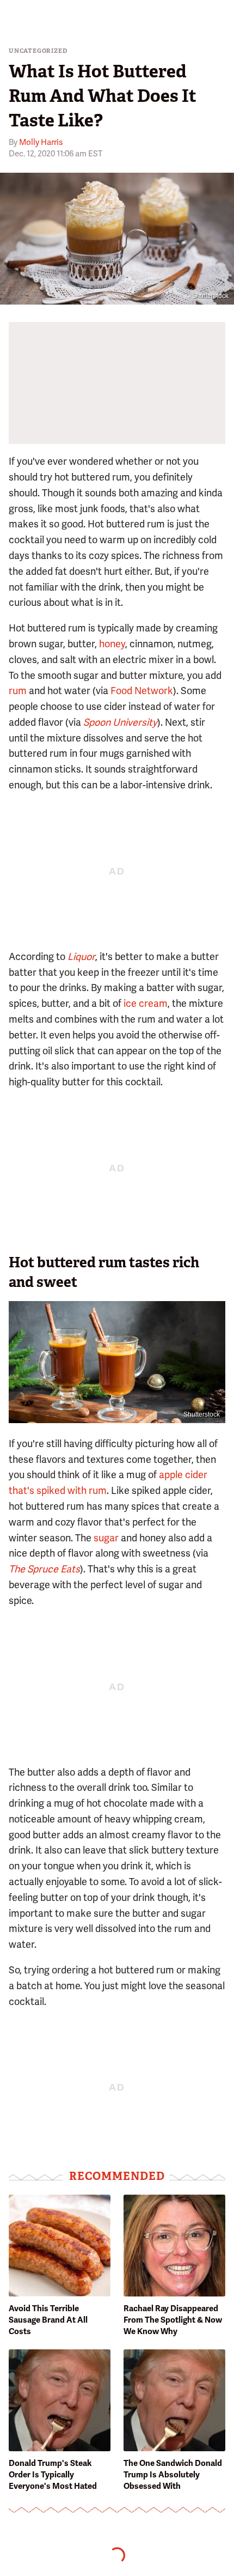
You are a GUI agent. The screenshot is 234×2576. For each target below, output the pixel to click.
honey (112, 644)
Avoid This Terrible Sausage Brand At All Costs (48, 2320)
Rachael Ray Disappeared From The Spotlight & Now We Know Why (173, 2320)
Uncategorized (38, 51)
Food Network (142, 691)
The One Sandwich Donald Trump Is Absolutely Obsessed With (173, 2475)
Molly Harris (41, 142)
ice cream (146, 1003)
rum (18, 691)
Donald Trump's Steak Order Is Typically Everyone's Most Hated (53, 2475)
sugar (106, 1538)
